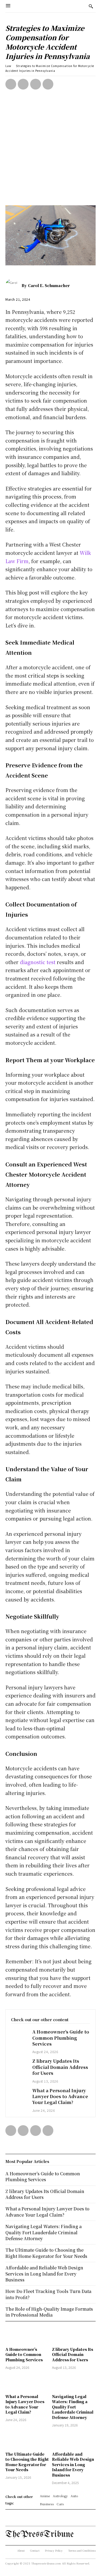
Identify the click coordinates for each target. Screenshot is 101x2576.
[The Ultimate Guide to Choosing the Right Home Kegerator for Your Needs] (27, 2440)
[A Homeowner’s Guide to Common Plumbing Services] (19, 2035)
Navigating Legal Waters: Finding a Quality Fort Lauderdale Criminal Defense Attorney (73, 2407)
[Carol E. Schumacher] (13, 285)
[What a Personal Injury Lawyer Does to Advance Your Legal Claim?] (19, 2094)
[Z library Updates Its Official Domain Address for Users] (19, 2064)
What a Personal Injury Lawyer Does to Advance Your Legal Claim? (60, 2097)
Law (8, 66)
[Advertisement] (50, 152)
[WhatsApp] (48, 84)
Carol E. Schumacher (49, 285)
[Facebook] (11, 84)
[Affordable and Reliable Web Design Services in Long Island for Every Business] (74, 2440)
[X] (23, 84)
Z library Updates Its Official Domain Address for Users (60, 2067)
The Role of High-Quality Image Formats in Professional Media (49, 2312)
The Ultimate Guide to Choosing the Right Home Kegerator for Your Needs (27, 2462)
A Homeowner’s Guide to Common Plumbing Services (61, 2038)
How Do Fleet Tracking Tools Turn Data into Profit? (48, 2294)
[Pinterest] (36, 84)
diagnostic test (38, 962)
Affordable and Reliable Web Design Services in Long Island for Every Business (73, 2465)
